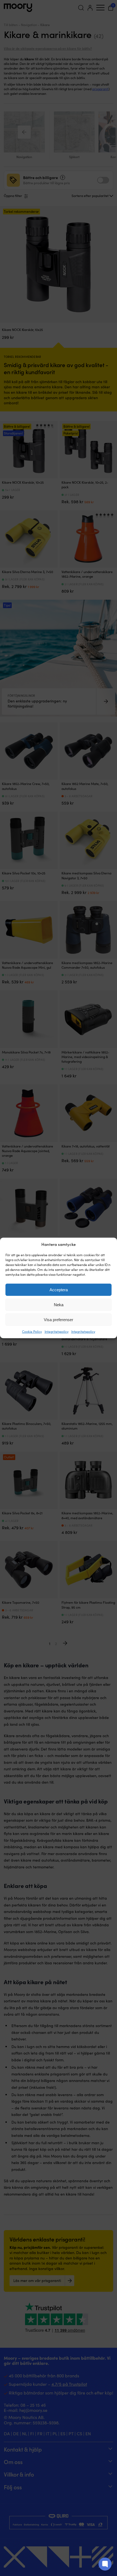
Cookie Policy (32, 1331)
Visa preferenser (59, 1320)
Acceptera (59, 1290)
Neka (59, 1305)
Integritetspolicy (57, 1331)
